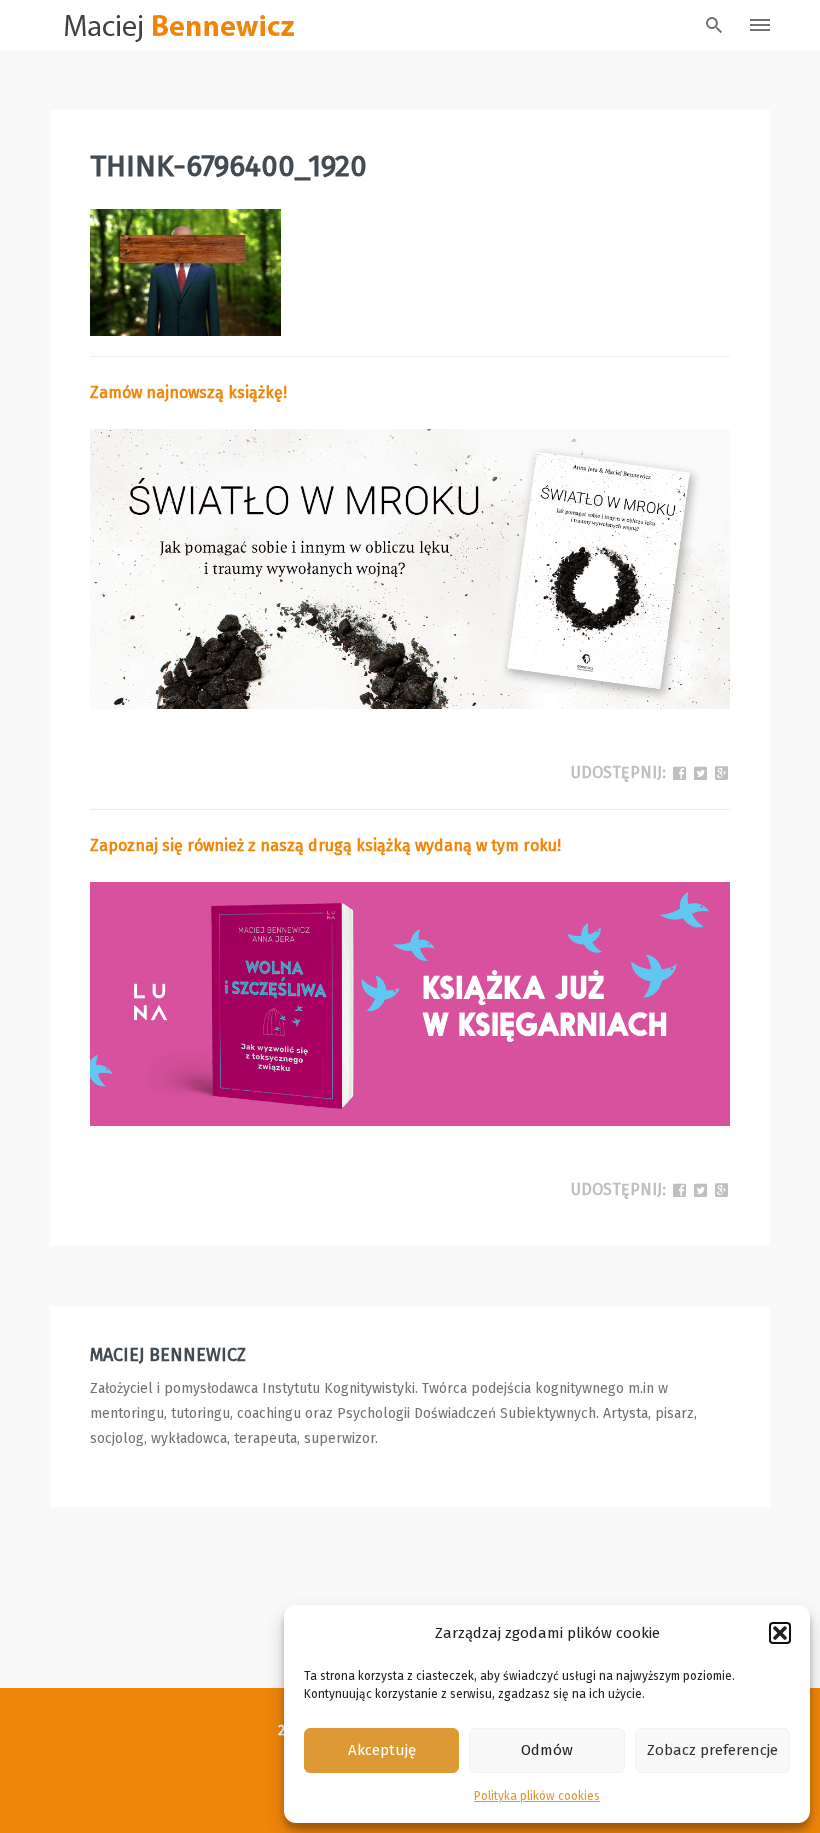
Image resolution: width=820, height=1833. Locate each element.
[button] (780, 1633)
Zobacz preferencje (712, 1750)
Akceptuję (382, 1750)
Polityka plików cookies (537, 1796)
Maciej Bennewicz (168, 1355)
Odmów (547, 1750)
